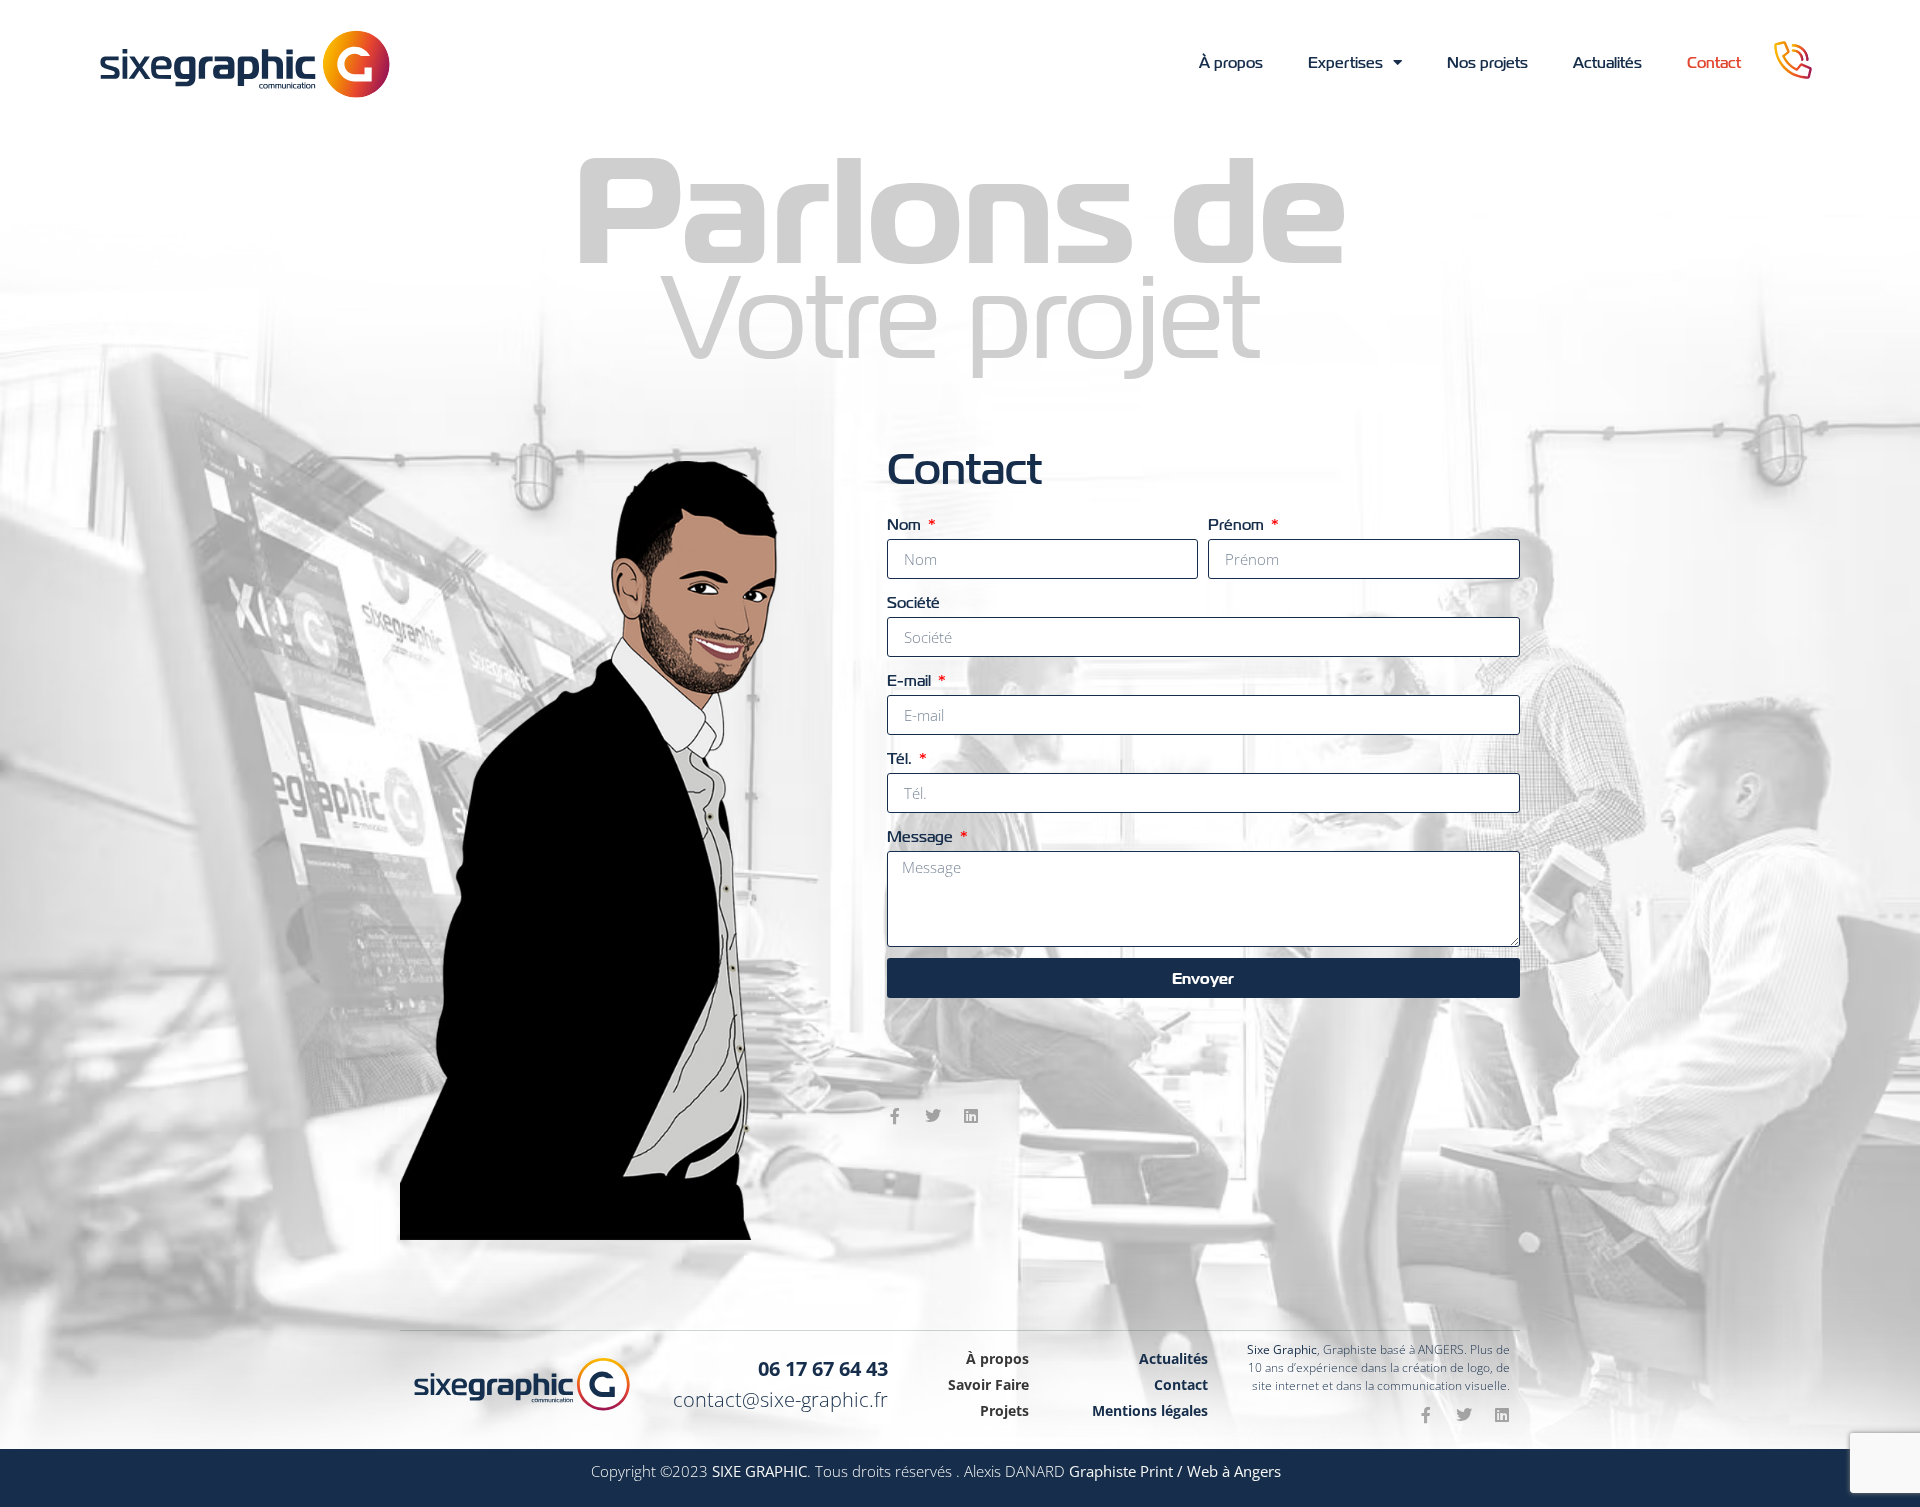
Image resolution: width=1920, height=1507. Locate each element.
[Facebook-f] (895, 1116)
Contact (1714, 63)
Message (922, 837)
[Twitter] (933, 1116)
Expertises (1345, 63)
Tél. (901, 759)
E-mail (911, 681)
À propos (1231, 63)
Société (913, 603)
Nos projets (1487, 63)
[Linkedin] (971, 1116)
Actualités (1607, 63)
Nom (906, 525)
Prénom (1238, 525)
